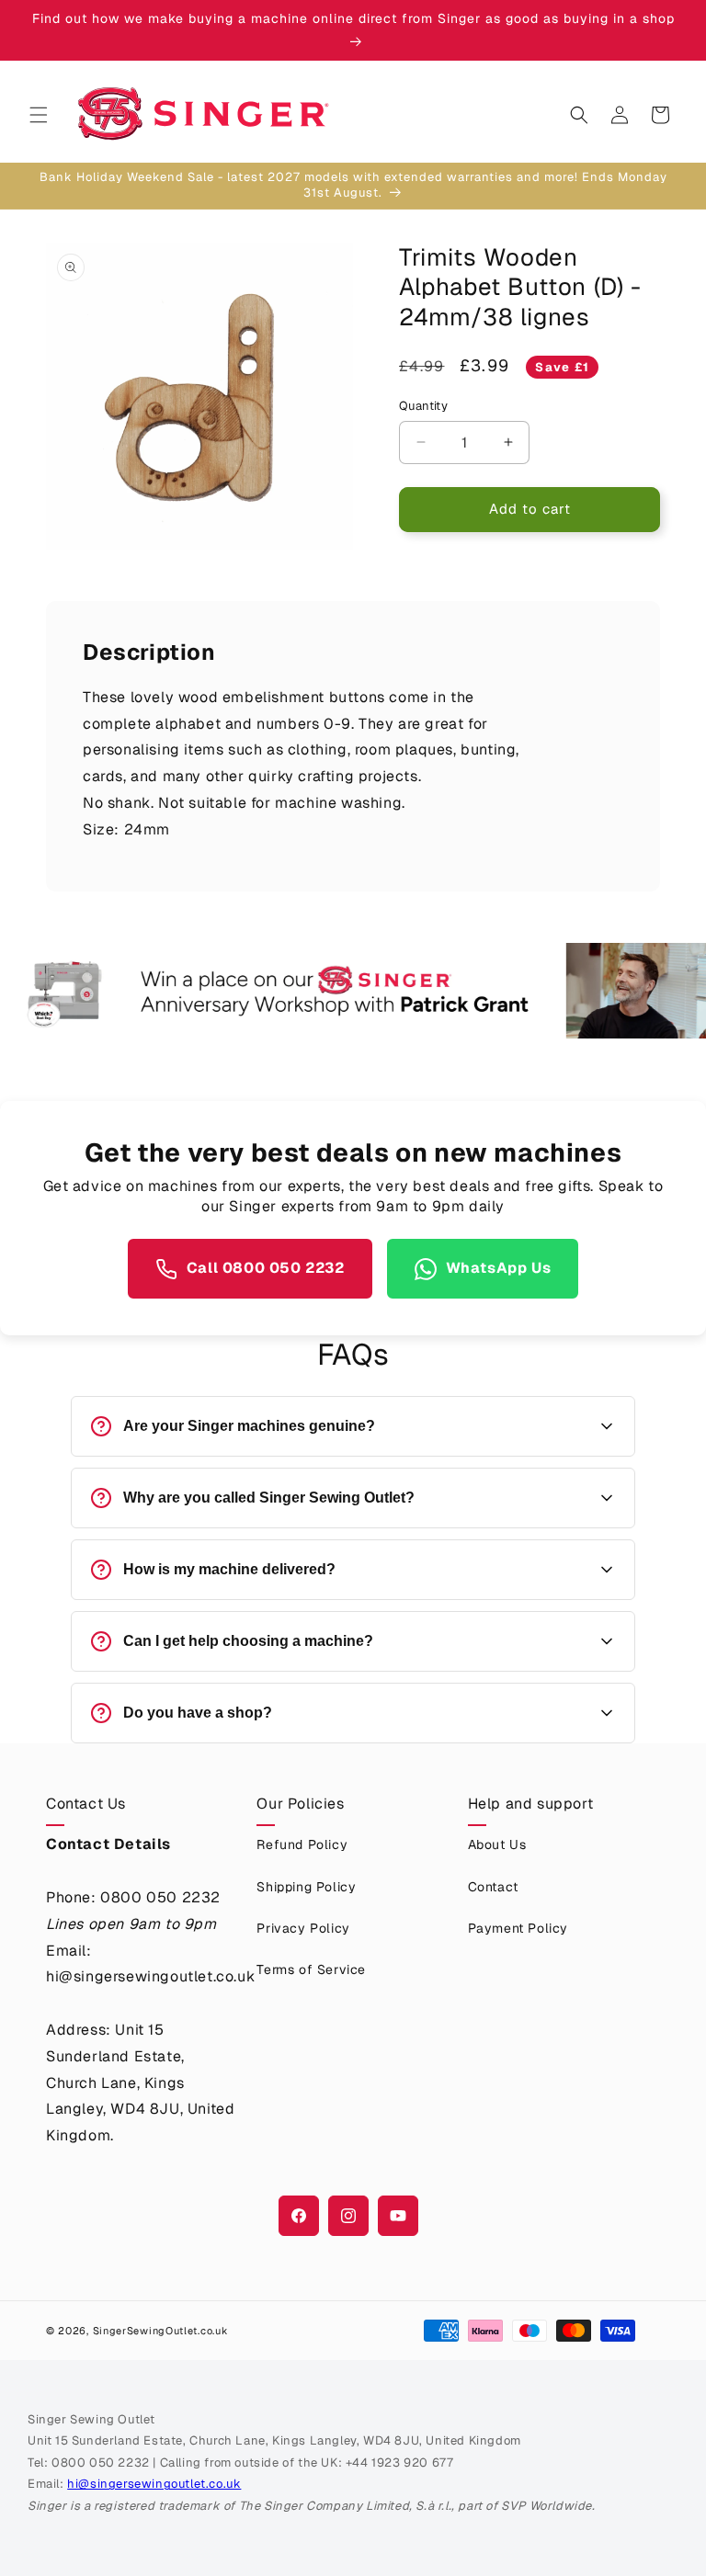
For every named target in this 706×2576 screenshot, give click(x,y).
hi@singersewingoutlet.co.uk (154, 2484)
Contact (493, 1887)
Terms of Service (311, 1969)
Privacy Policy (303, 1928)
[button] (39, 115)
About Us (497, 1844)
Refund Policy (302, 1844)
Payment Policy (518, 1928)
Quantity (423, 406)
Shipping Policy (306, 1887)
